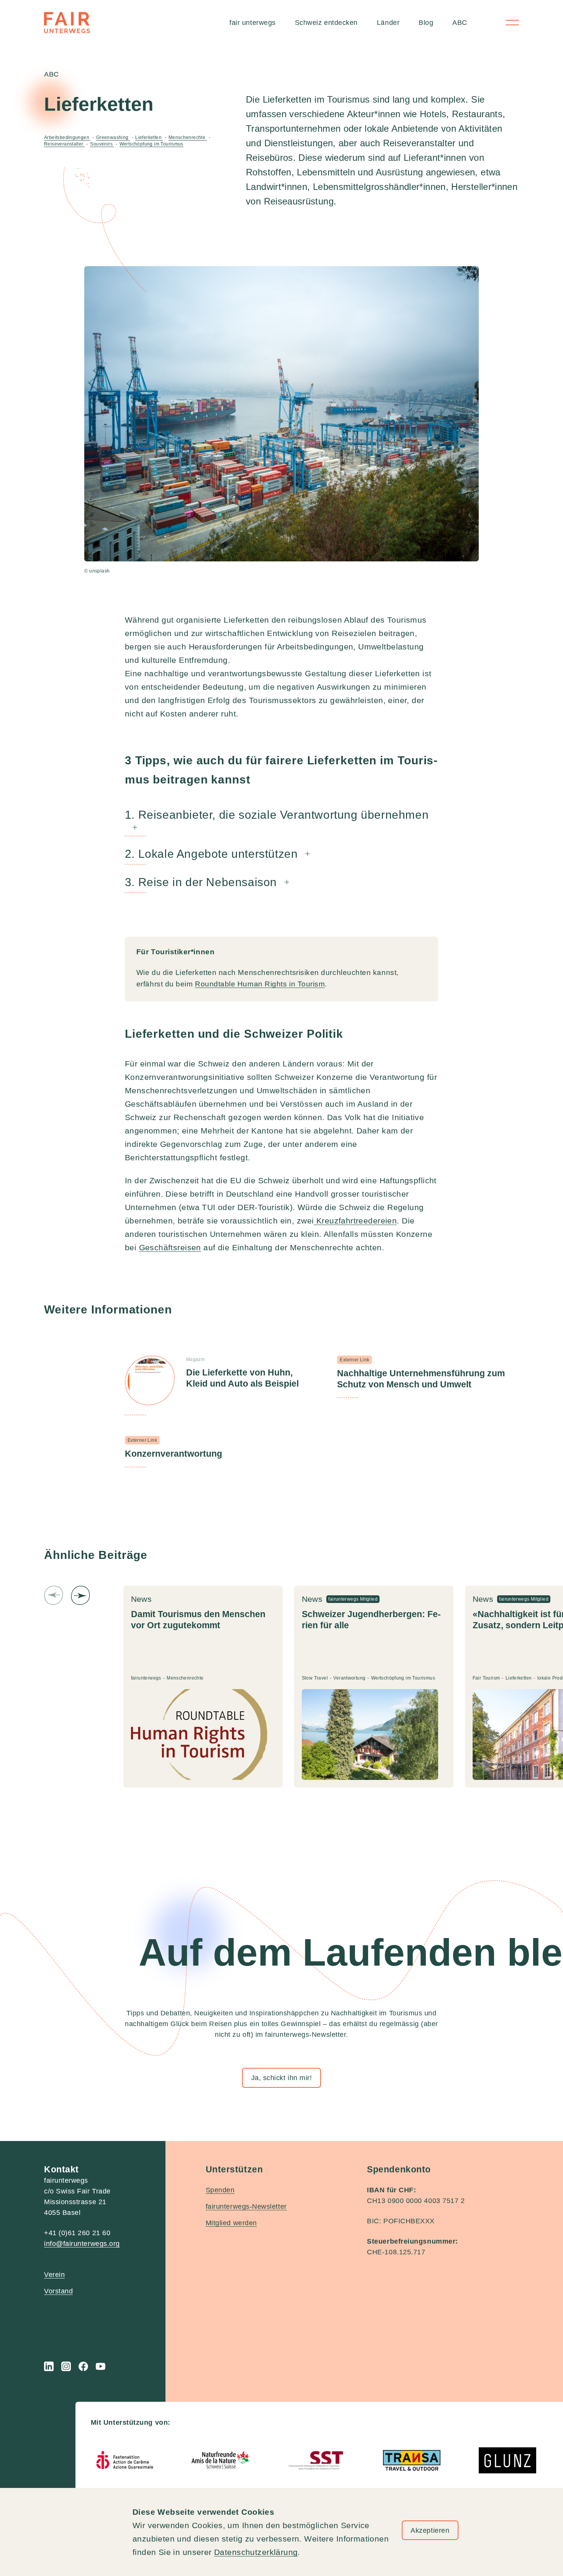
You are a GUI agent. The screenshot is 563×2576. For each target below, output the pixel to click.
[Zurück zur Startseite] (67, 23)
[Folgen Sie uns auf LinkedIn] (49, 2366)
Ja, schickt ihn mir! (282, 2078)
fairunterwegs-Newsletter (246, 2206)
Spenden (220, 2190)
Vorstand (58, 2291)
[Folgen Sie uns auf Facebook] (83, 2366)
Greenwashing (113, 137)
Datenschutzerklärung (256, 2552)
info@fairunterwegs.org (82, 2244)
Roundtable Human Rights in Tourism (260, 984)
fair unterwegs (253, 23)
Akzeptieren (430, 2530)
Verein (54, 2275)
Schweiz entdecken (326, 23)
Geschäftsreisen (170, 1247)
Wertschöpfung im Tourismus (151, 144)
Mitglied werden (231, 2223)
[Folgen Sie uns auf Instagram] (66, 2366)
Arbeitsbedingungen (67, 137)
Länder (388, 23)
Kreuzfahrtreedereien (355, 1221)
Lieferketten (149, 137)
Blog (426, 23)
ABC (460, 23)
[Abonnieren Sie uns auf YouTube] (101, 2366)
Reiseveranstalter (64, 144)
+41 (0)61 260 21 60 (77, 2233)
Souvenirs (102, 144)
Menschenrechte (188, 137)
